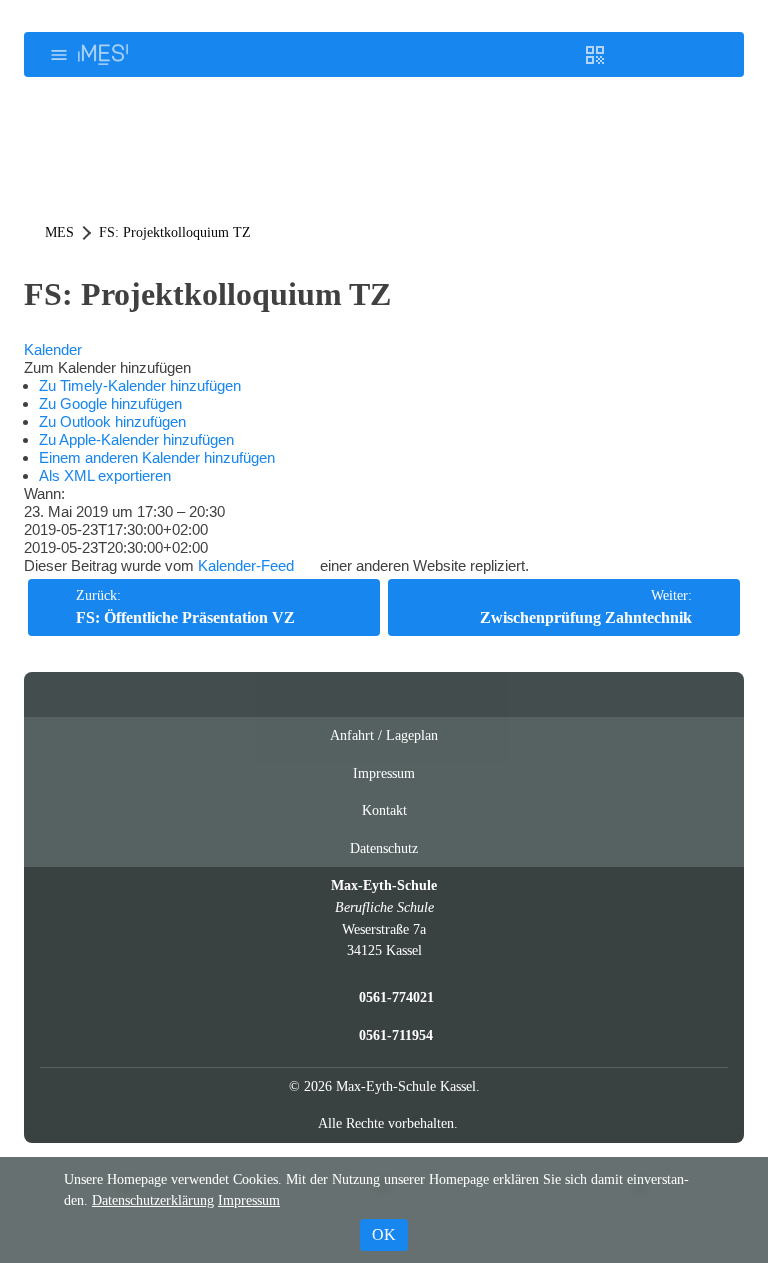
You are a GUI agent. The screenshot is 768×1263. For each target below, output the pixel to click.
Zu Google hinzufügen (110, 403)
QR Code (597, 62)
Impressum (384, 773)
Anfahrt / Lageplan (384, 735)
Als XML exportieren (105, 475)
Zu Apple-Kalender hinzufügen (136, 439)
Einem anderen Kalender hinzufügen (157, 457)
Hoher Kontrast (633, 62)
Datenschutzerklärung (153, 1200)
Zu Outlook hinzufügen (112, 421)
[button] (107, 367)
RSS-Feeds (404, 702)
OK (384, 1234)
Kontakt (384, 810)
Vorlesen (671, 54)
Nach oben (444, 702)
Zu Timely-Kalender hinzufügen (140, 385)
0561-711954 (396, 1035)
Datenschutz (384, 848)
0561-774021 (396, 997)
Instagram (365, 694)
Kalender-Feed (246, 565)
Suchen (709, 54)
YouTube (327, 694)
